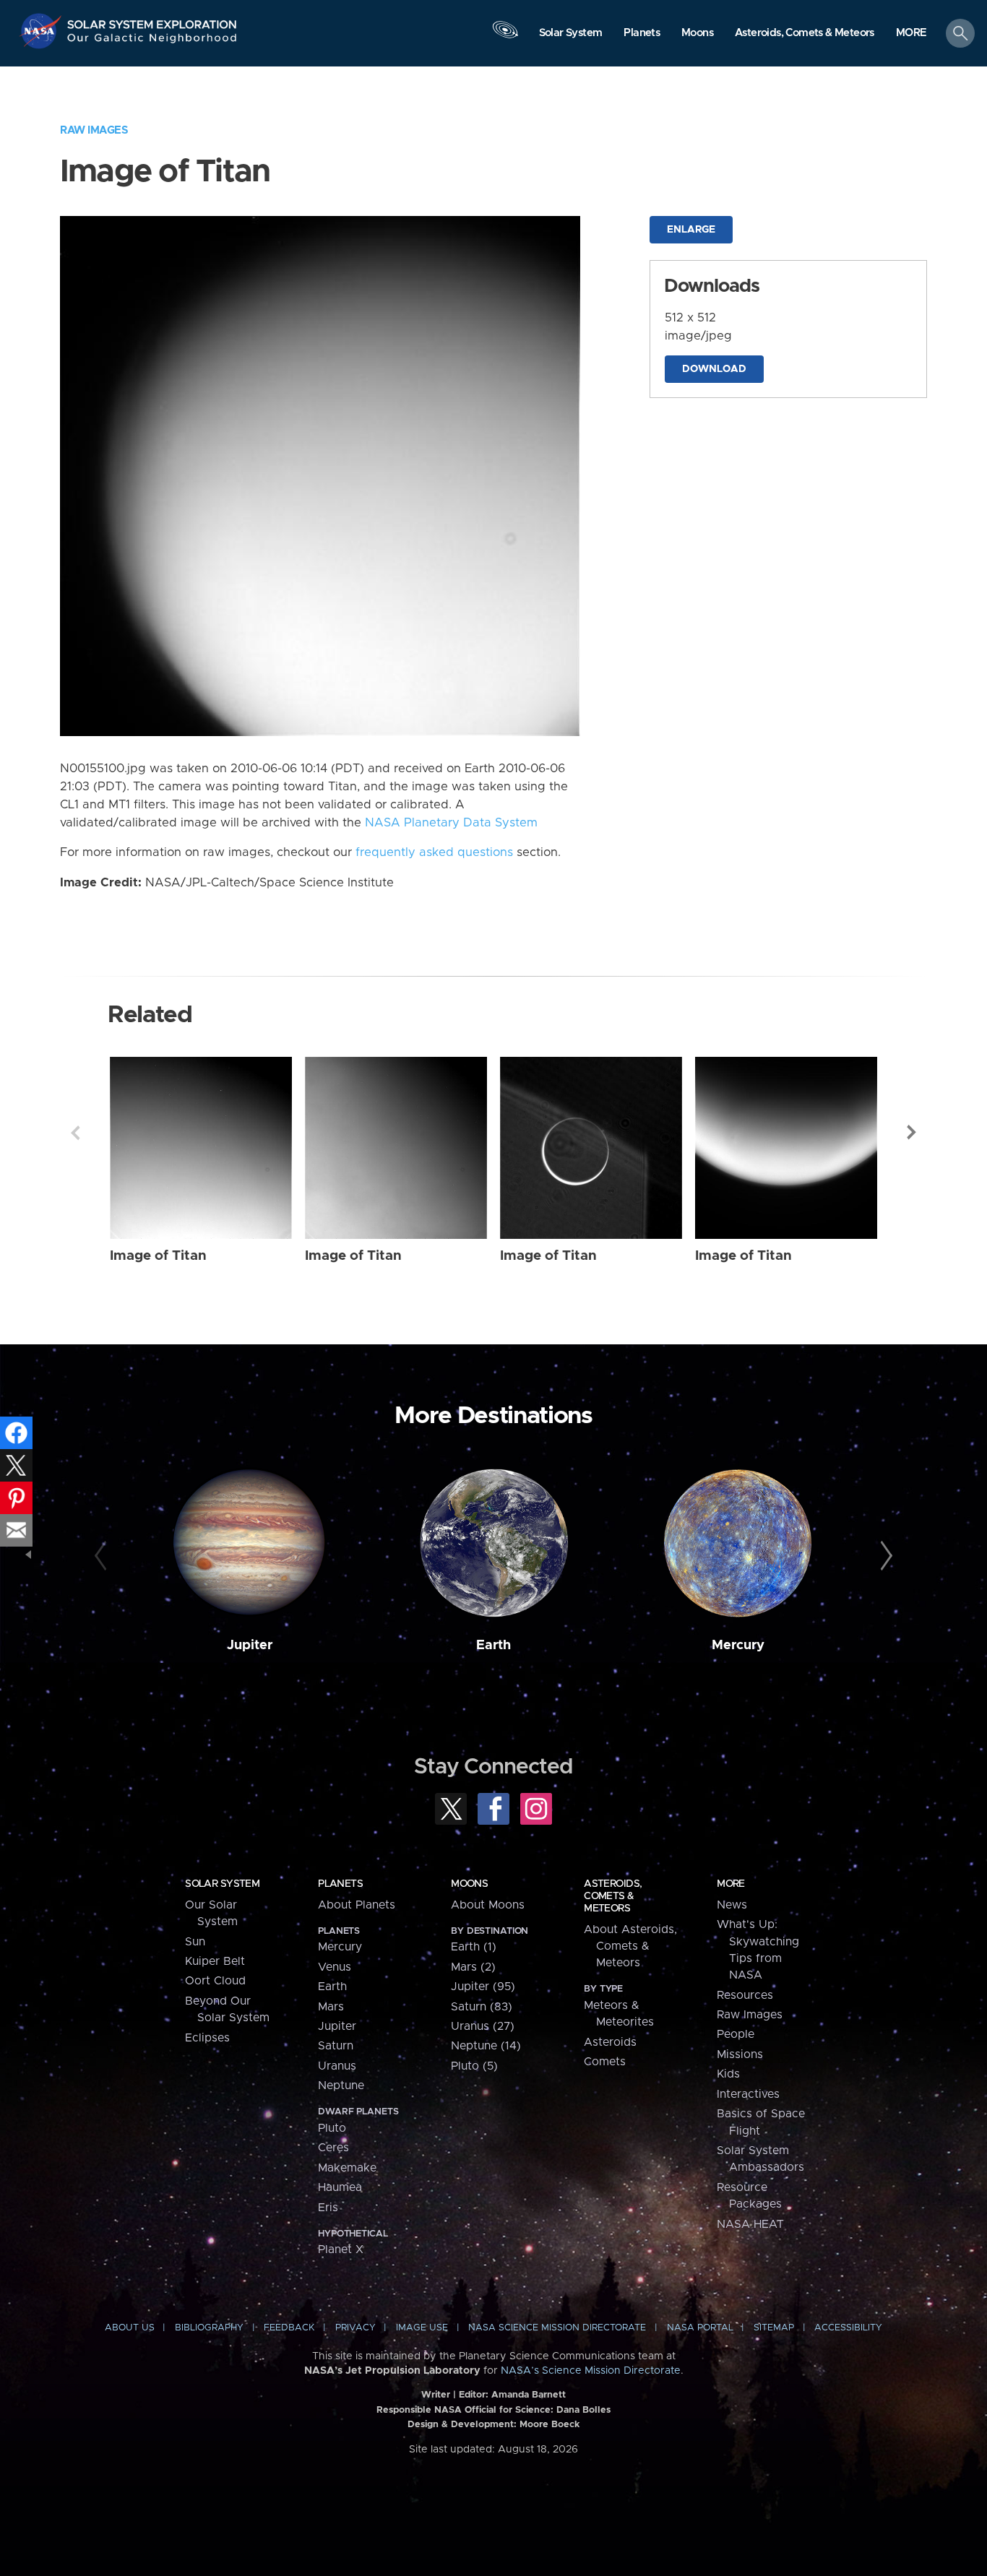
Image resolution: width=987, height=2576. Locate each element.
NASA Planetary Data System (451, 823)
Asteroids (610, 2042)
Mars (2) (473, 1967)
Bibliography (209, 2328)
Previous (75, 1133)
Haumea (340, 2187)
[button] (911, 34)
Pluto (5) (474, 2066)
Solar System (222, 1884)
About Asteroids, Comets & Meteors (630, 1946)
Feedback (289, 2328)
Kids (728, 2074)
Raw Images (94, 130)
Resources (745, 1995)
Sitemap (774, 2328)
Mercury (738, 1645)
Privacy (355, 2328)
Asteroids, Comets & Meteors (613, 1896)
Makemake (347, 2168)
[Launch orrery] (505, 37)
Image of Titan (158, 1256)
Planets (340, 1884)
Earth (493, 1645)
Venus (335, 1967)
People (736, 2034)
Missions (740, 2054)
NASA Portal (700, 2328)
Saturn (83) (482, 2007)
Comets (605, 2062)
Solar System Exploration (152, 21)
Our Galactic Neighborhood (152, 42)
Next (912, 1133)
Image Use (422, 2328)
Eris (328, 2208)
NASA (42, 31)
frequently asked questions (434, 852)
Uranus (337, 2066)
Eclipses (207, 2038)
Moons (469, 1884)
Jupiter (250, 1645)
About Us (130, 2328)
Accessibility (848, 2328)
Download (714, 369)
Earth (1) (474, 1947)
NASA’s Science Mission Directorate (591, 2371)
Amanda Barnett (529, 2395)
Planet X (341, 2249)
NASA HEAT (750, 2224)
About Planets (357, 1905)
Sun (195, 1942)
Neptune (341, 2086)
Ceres (333, 2148)
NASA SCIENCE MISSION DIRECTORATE (557, 2328)
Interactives (748, 2094)
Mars (331, 2007)
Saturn (336, 2046)
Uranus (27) (483, 2026)
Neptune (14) (486, 2046)
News (732, 1905)
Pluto (332, 2128)
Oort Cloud (215, 1981)
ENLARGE (691, 230)
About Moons (488, 1905)
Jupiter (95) (483, 1987)
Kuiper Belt (215, 1961)
